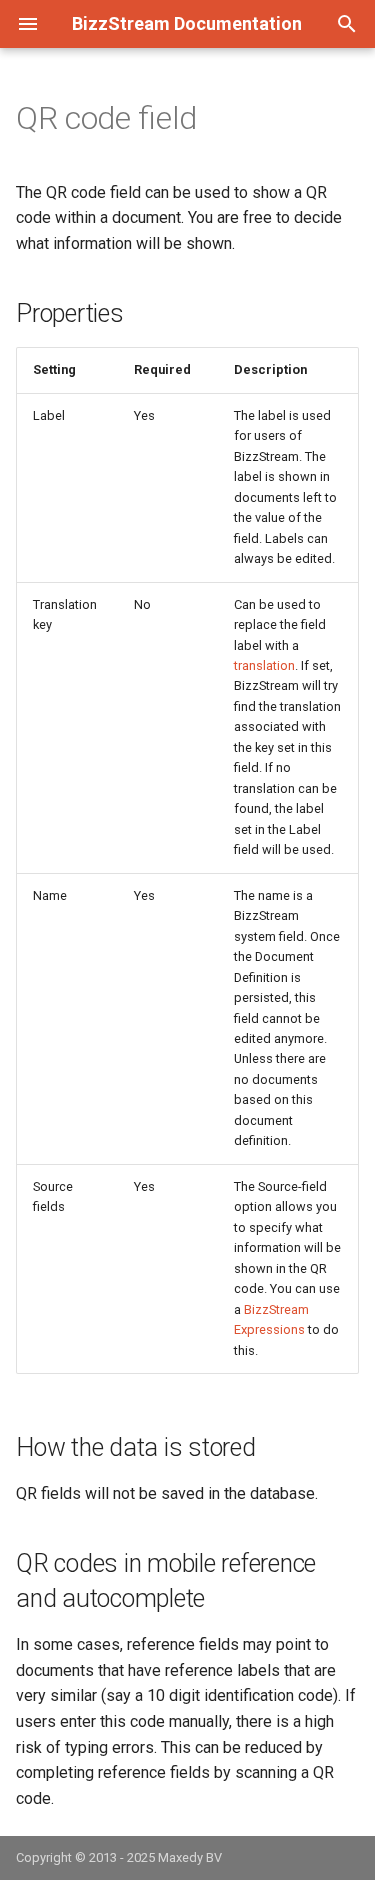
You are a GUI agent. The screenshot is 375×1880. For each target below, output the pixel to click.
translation (264, 665)
